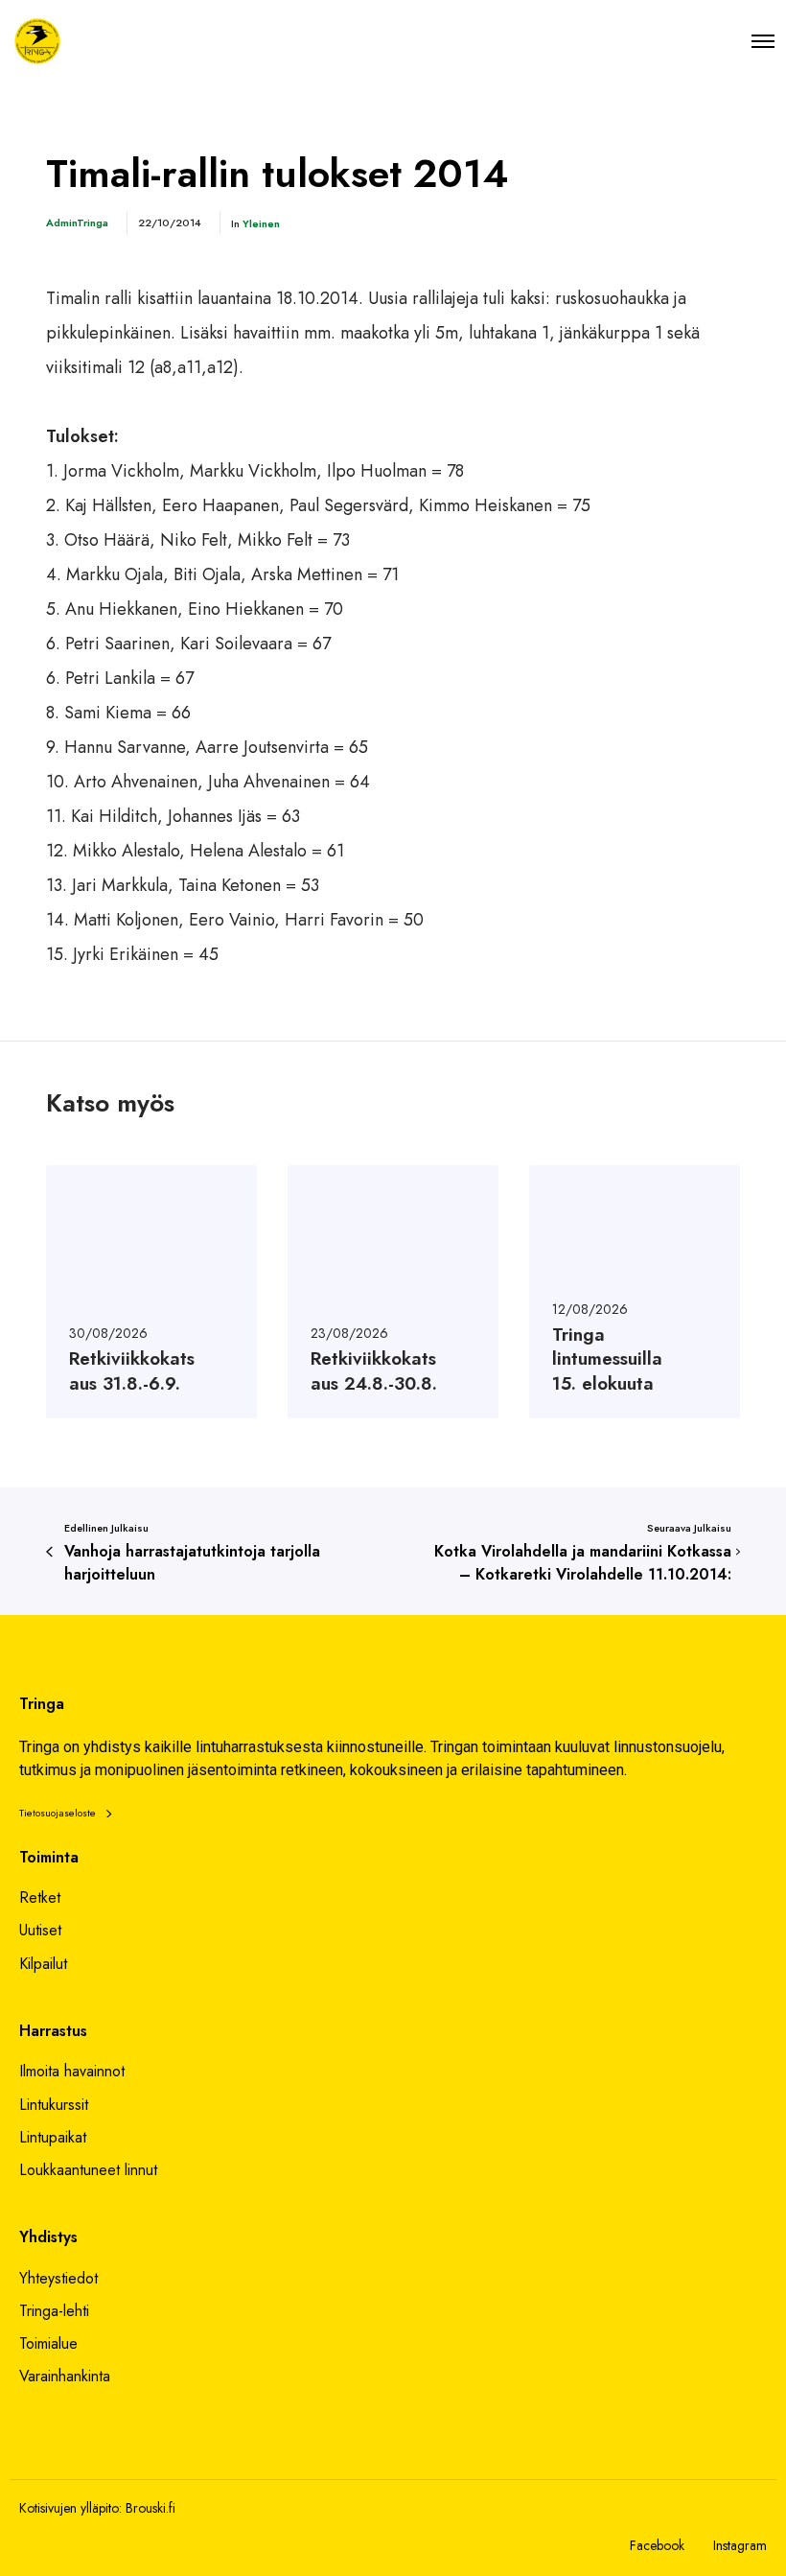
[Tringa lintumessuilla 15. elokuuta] (635, 1292)
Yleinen (261, 223)
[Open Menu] (763, 41)
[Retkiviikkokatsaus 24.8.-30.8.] (393, 1292)
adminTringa (77, 222)
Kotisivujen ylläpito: (70, 2508)
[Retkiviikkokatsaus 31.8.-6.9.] (151, 1292)
